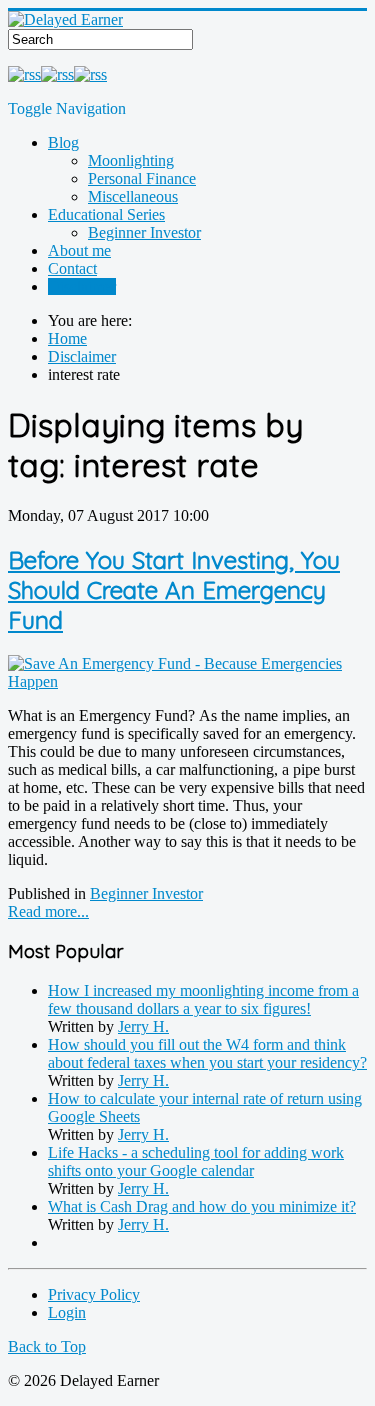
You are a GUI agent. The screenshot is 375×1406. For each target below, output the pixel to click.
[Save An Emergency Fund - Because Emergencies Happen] (187, 681)
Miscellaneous (133, 196)
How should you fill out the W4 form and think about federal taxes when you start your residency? (207, 1053)
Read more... (48, 911)
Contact (72, 268)
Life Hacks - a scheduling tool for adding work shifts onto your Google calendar (196, 1161)
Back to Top (47, 1346)
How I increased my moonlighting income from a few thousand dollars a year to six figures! (203, 999)
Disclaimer (82, 286)
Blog (63, 142)
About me (79, 250)
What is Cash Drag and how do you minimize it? (202, 1206)
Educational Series (106, 214)
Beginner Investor (144, 232)
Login (67, 1312)
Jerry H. (143, 1026)
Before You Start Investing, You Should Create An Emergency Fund (174, 590)
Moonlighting (131, 160)
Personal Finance (142, 178)
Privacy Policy (94, 1294)
